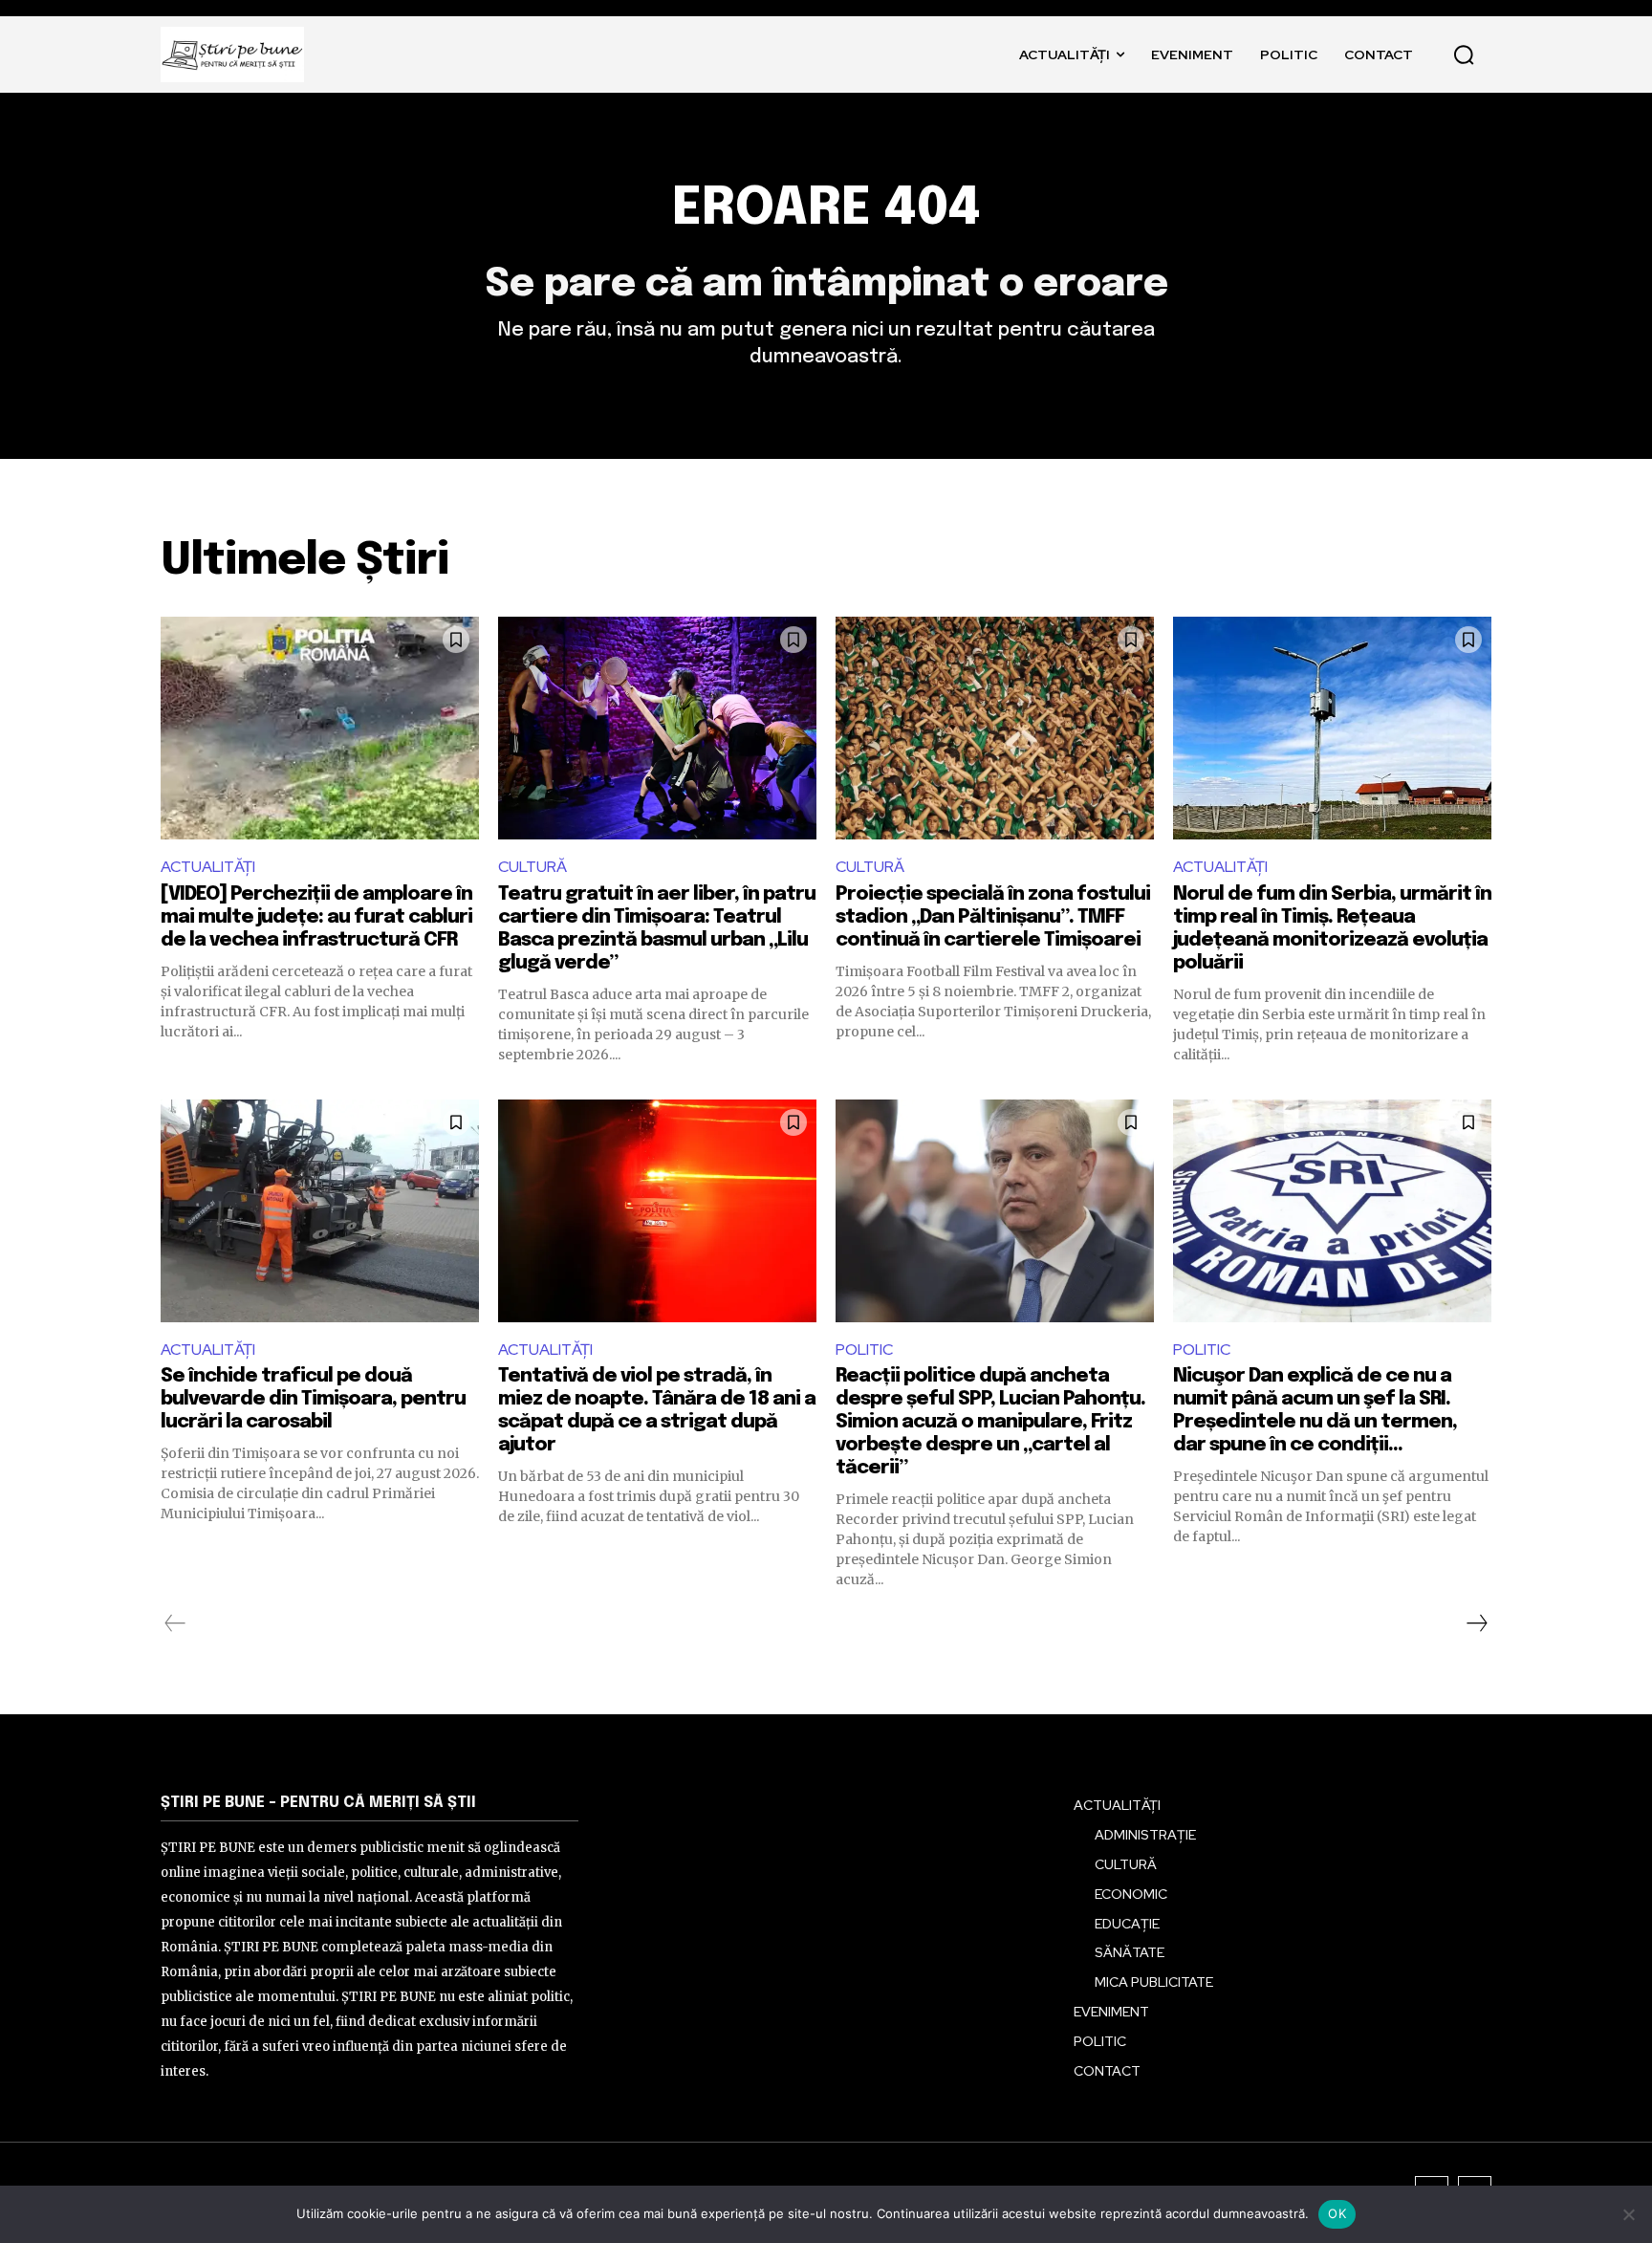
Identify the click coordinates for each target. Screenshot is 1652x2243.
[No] (1628, 2214)
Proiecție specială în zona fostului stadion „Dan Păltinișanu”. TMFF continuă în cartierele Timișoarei (993, 917)
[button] (1464, 54)
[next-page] (1476, 1623)
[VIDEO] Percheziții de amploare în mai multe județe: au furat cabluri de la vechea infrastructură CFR (316, 917)
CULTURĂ (533, 867)
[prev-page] (175, 1623)
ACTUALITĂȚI (208, 867)
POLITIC (864, 1350)
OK (1337, 2213)
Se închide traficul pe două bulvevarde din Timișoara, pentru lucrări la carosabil (313, 1399)
